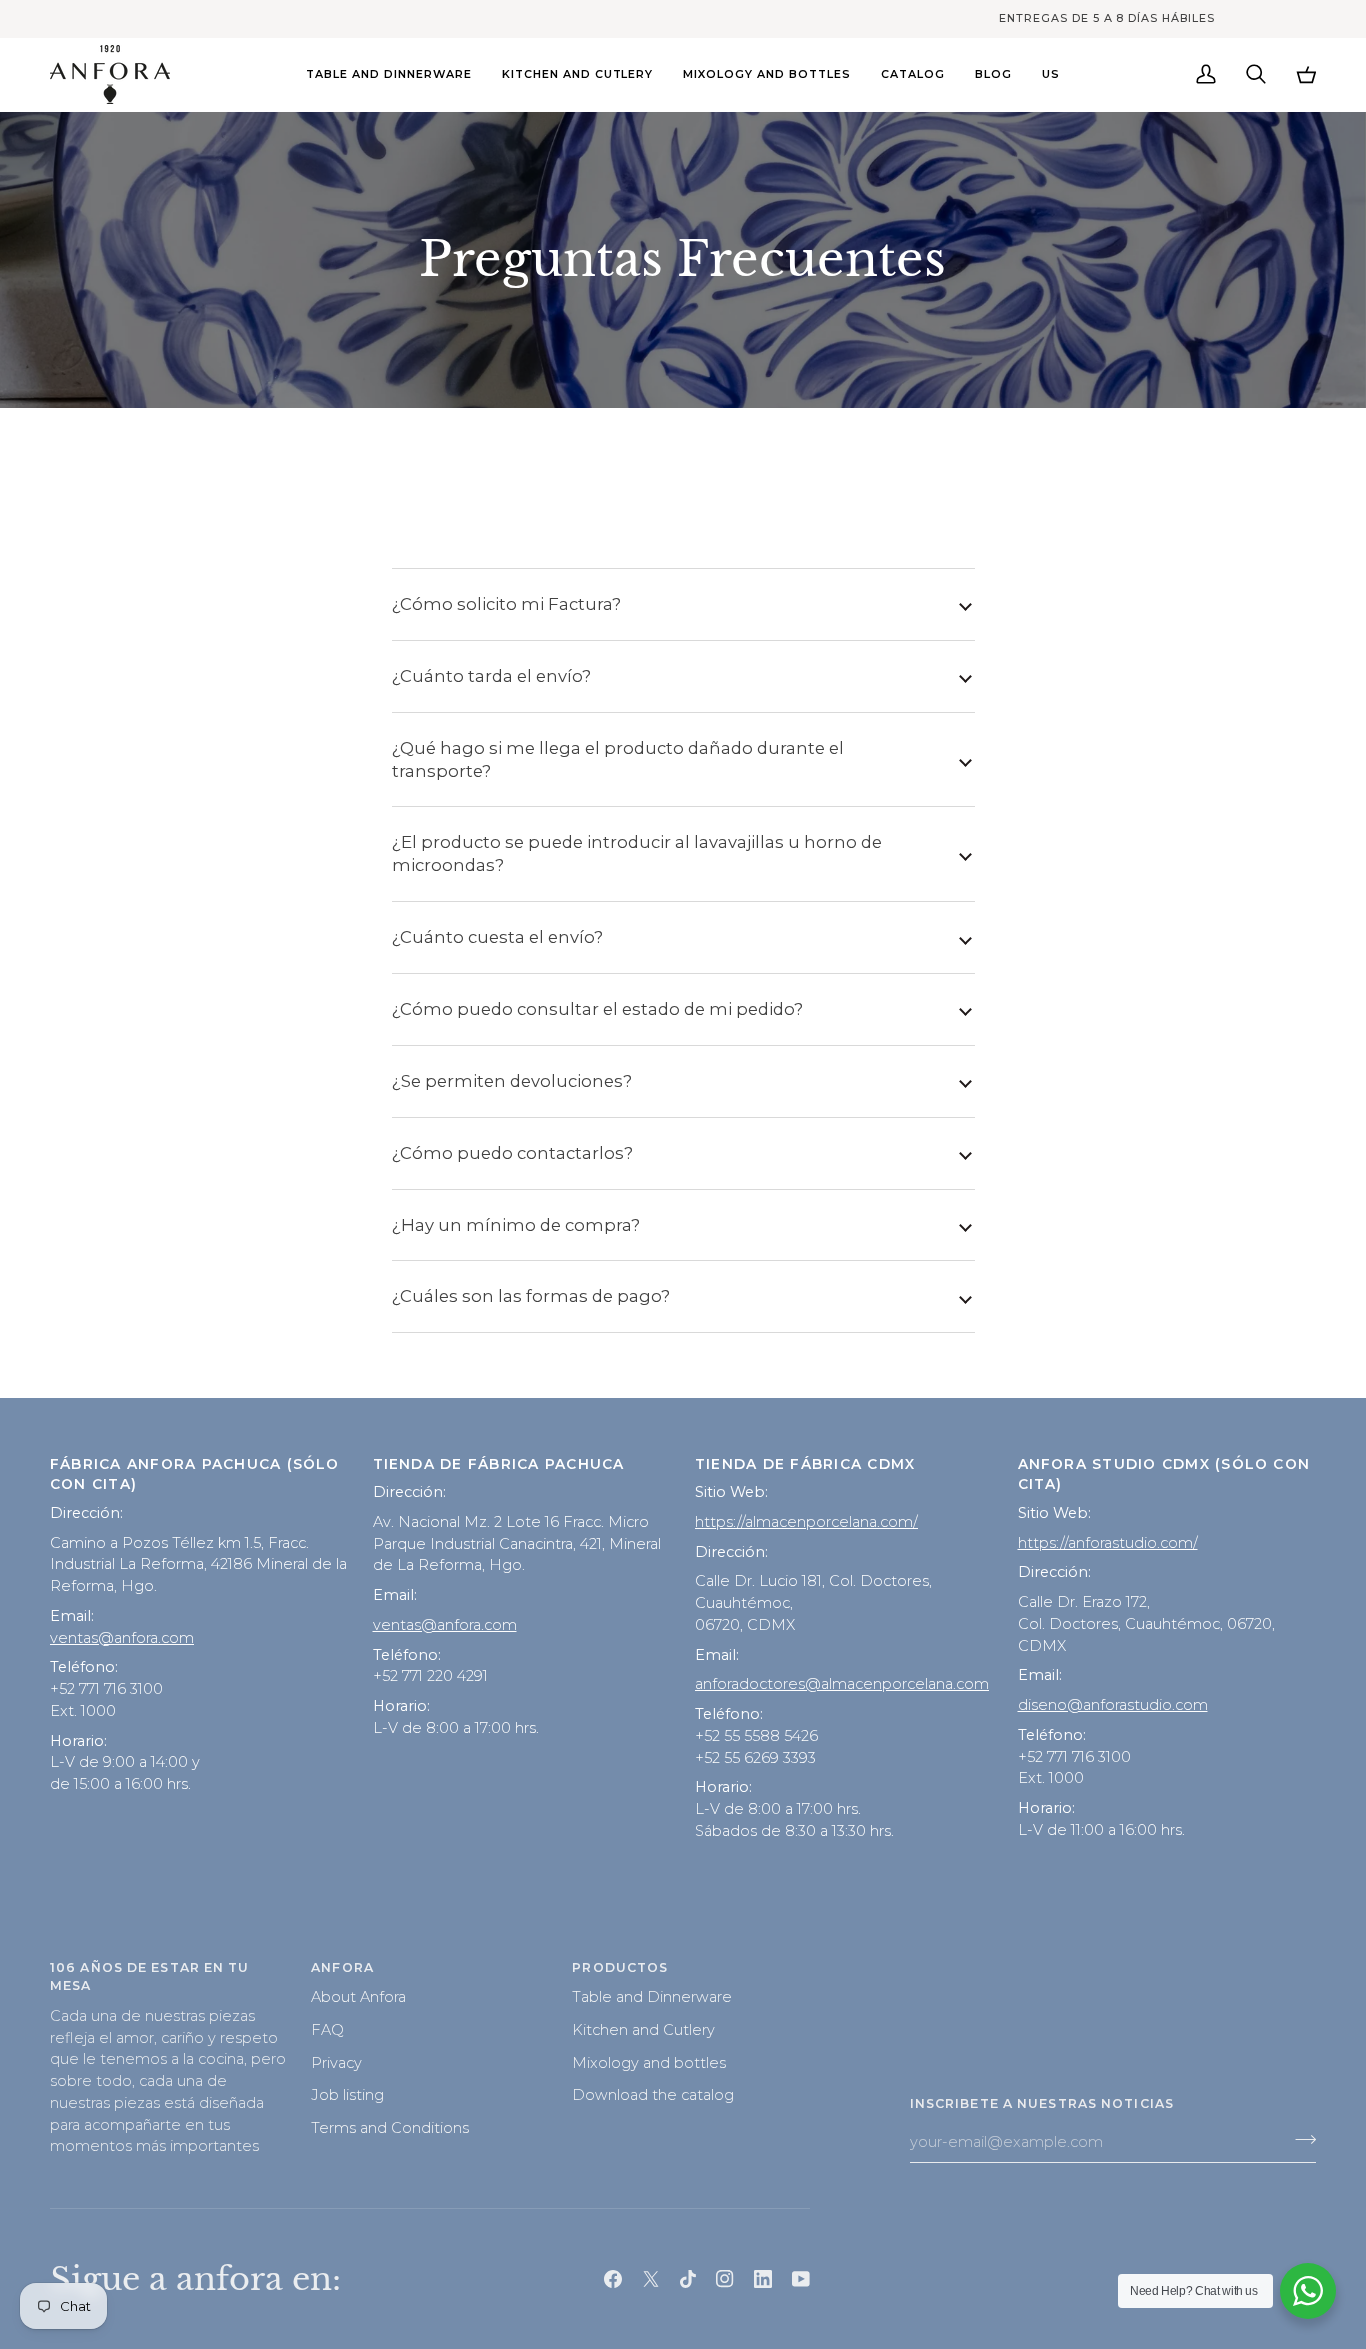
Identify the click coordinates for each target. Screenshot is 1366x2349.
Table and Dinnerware (652, 1997)
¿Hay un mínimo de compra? (516, 1225)
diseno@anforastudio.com (1113, 1705)
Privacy (336, 2063)
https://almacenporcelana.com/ (806, 1522)
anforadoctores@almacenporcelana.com (842, 1684)
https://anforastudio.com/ (1108, 1543)
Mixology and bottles (649, 2063)
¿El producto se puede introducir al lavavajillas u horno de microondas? (637, 853)
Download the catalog (653, 2095)
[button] (389, 74)
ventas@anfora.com (122, 1638)
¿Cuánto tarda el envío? (491, 676)
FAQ (327, 2030)
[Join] (1299, 2139)
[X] (651, 2279)
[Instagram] (725, 2279)
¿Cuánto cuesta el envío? (497, 937)
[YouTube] (801, 2279)
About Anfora (358, 1997)
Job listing (347, 2095)
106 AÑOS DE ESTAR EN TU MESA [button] (150, 1977)
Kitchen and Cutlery (643, 2030)
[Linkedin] (763, 2279)
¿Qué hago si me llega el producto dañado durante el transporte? (618, 759)
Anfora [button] (342, 1967)
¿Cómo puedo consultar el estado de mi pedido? (597, 1009)
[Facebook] (613, 2279)
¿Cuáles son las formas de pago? (531, 1296)
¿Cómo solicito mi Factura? (506, 604)
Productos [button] (620, 1967)
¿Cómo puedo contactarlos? (512, 1153)
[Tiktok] (688, 2279)
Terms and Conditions (390, 2128)
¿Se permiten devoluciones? (512, 1081)
